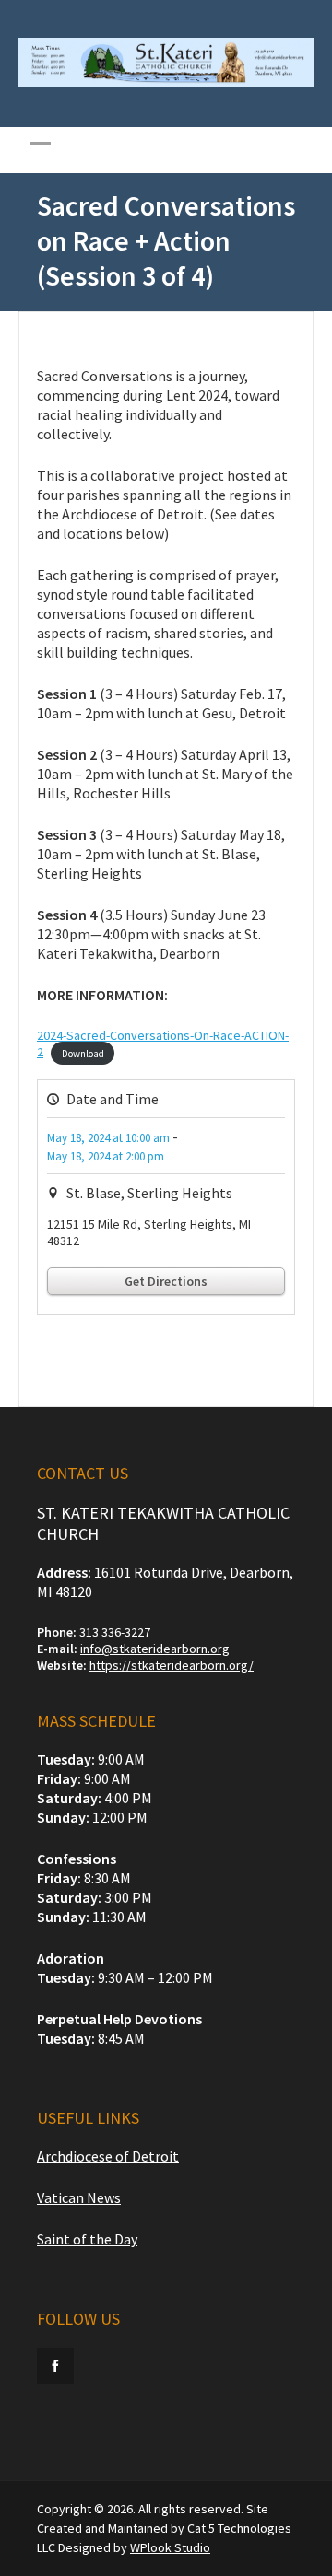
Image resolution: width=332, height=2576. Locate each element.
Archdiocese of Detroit (108, 2156)
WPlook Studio (170, 2547)
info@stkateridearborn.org (155, 1649)
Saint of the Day (87, 2239)
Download (83, 1053)
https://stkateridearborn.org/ (172, 1665)
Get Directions (166, 1281)
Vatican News (79, 2197)
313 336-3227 (115, 1632)
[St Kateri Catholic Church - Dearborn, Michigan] (166, 82)
